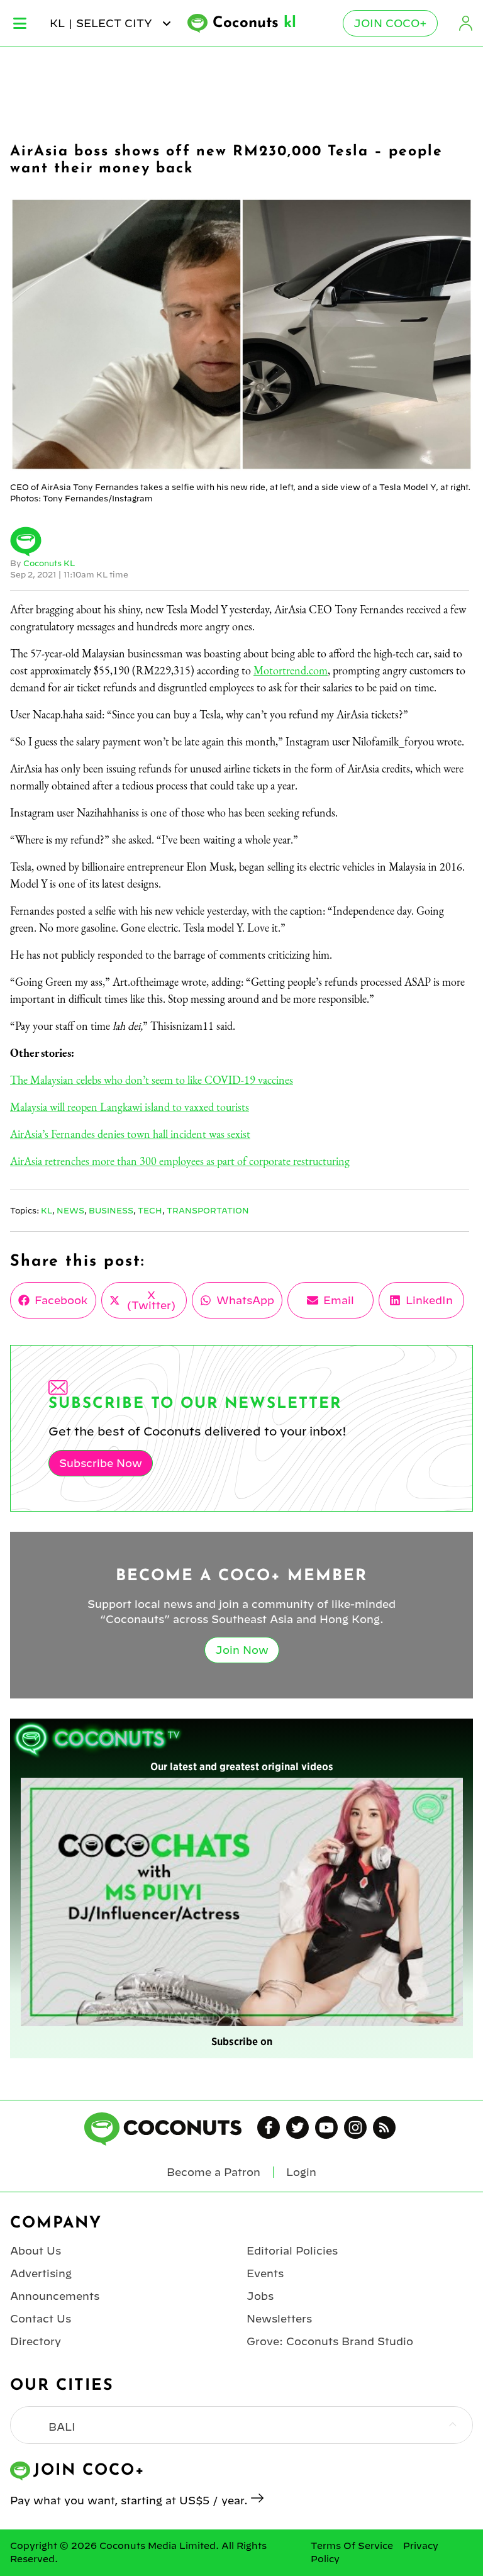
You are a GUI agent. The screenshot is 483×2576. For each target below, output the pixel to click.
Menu (20, 23)
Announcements (55, 2296)
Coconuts (254, 23)
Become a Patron (214, 2172)
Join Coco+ (390, 23)
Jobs (260, 2296)
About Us (36, 2251)
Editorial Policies (292, 2251)
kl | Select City (103, 23)
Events (265, 2273)
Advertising (41, 2273)
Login (465, 23)
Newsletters (279, 2319)
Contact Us (41, 2319)
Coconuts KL (49, 563)
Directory (36, 2341)
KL (47, 1210)
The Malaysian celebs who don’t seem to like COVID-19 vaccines (152, 1080)
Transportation (208, 1210)
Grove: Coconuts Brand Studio (330, 2341)
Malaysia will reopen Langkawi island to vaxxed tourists (130, 1107)
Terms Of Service (352, 2546)
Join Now (242, 1650)
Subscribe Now (101, 1463)
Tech (150, 1210)
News (70, 1210)
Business (111, 1210)
